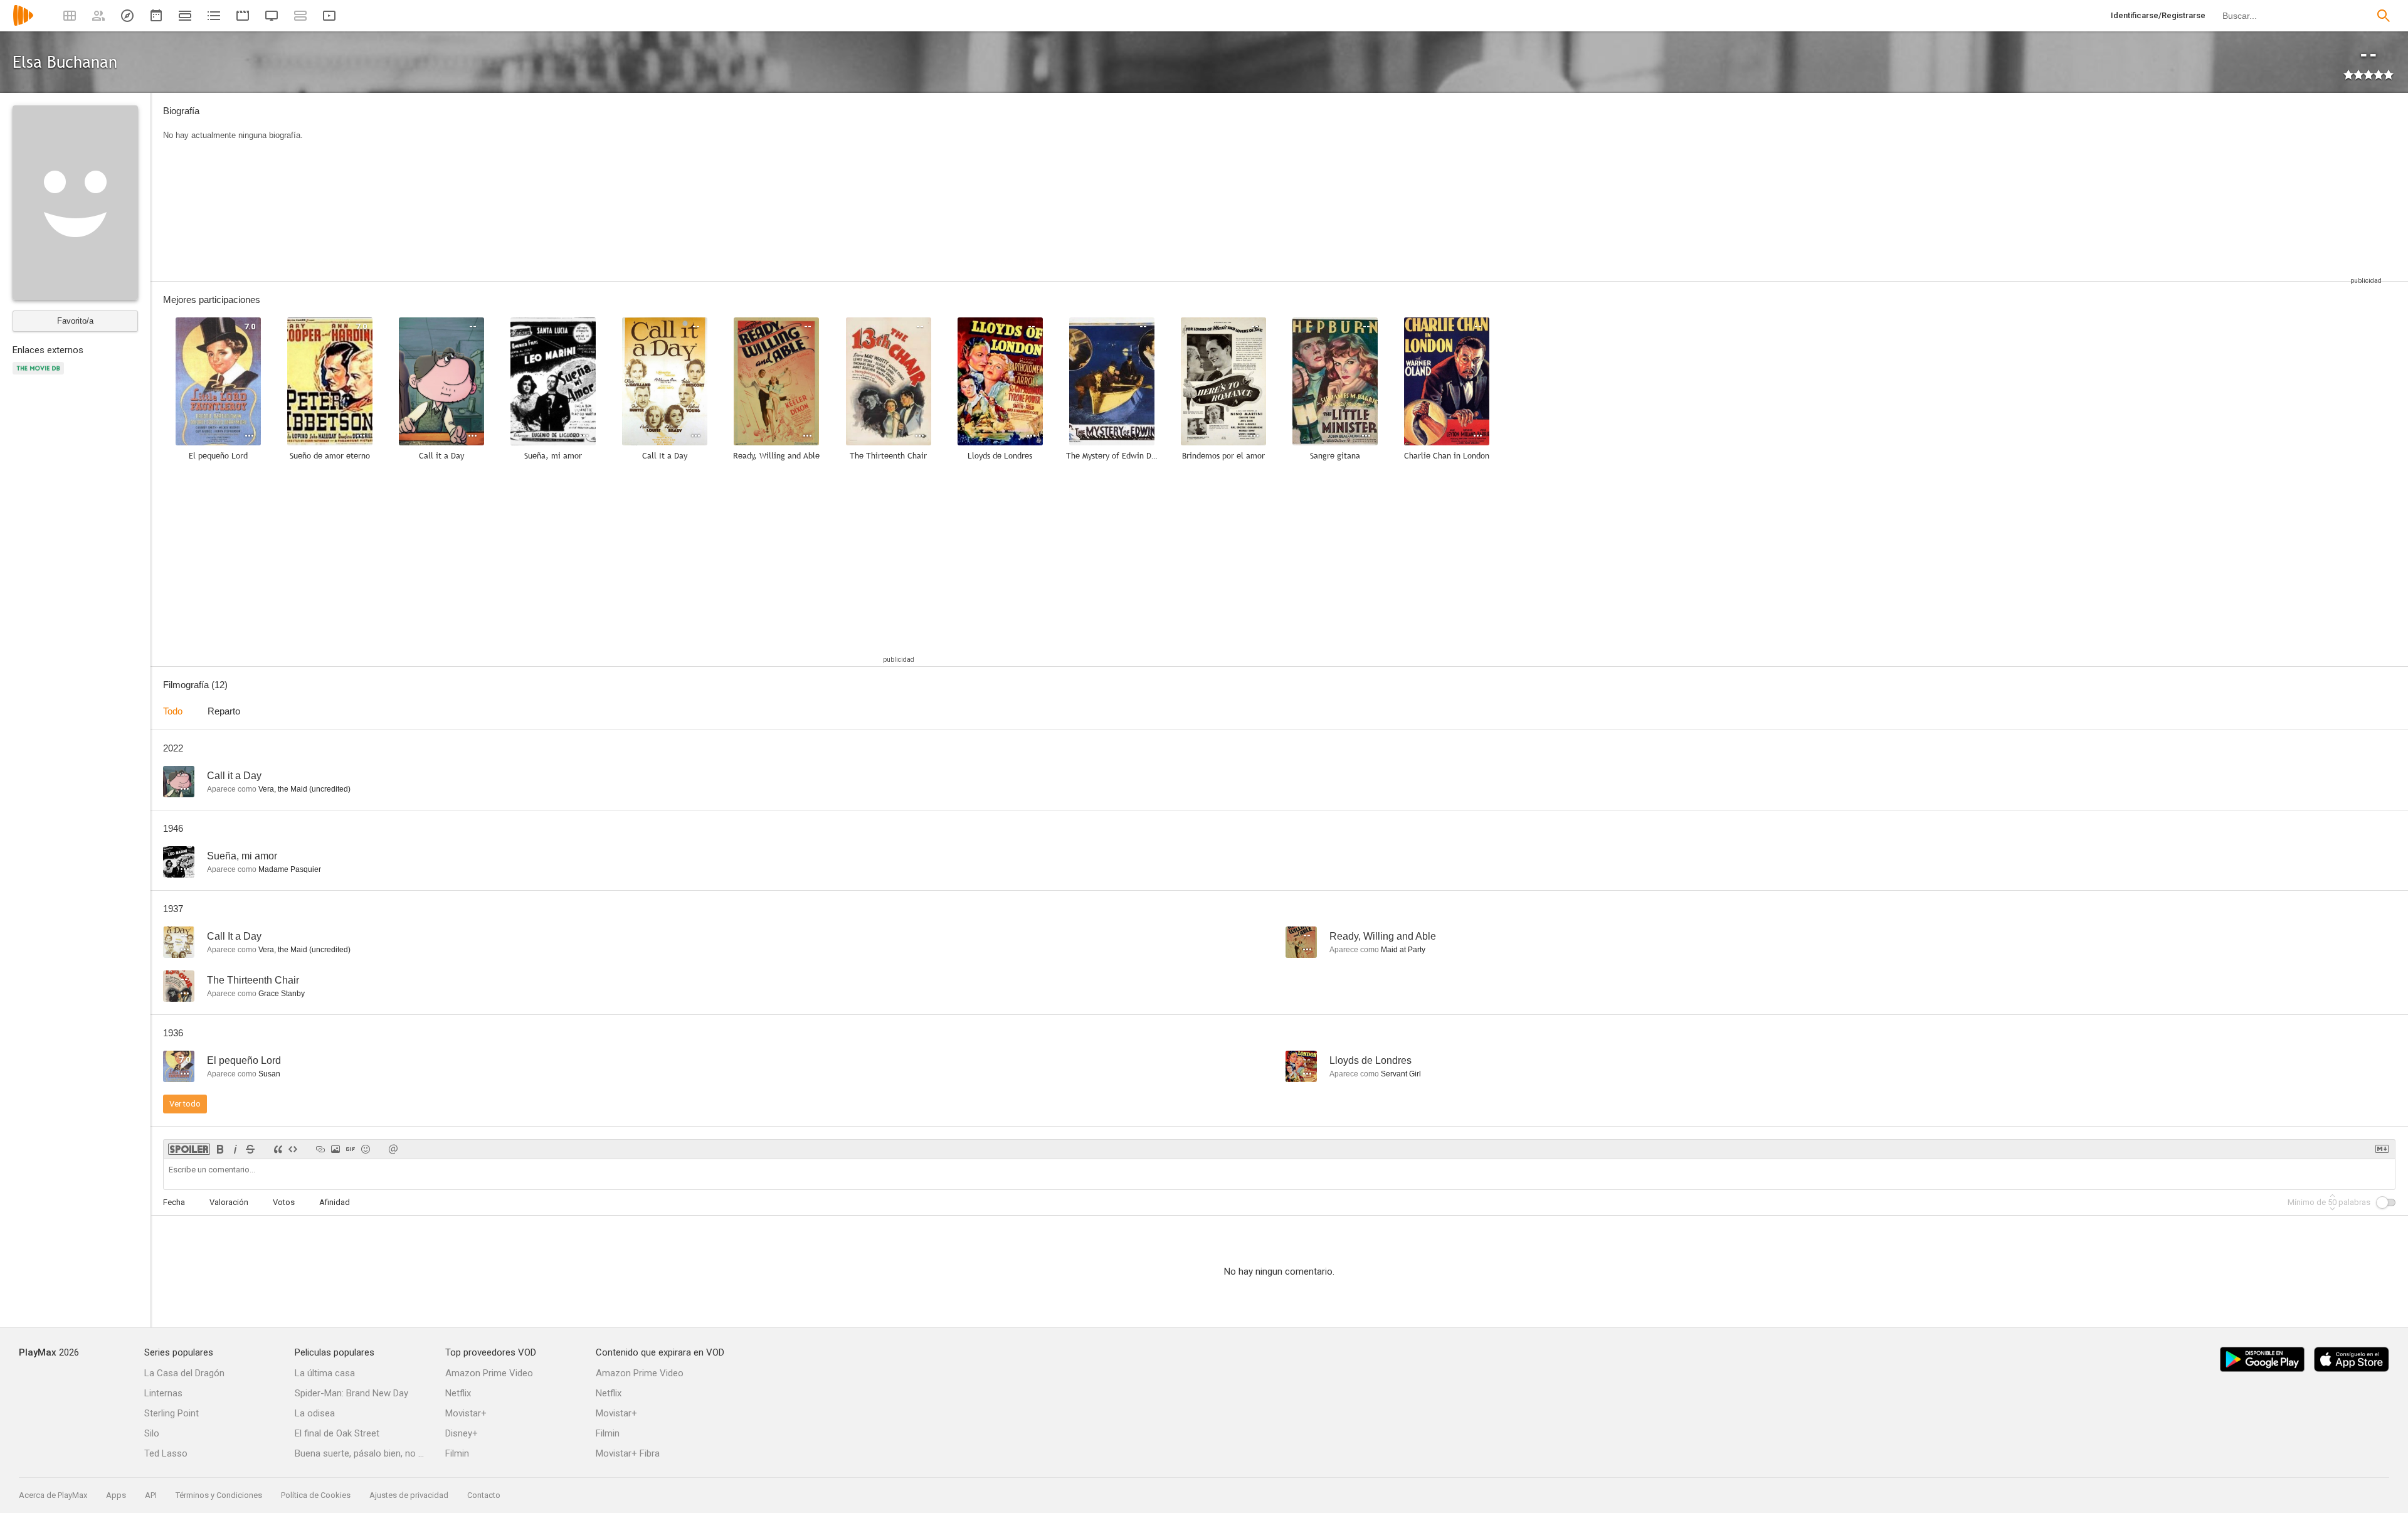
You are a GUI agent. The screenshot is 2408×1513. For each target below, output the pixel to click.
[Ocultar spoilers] (189, 1149)
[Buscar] (2384, 16)
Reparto (224, 711)
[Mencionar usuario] (393, 1149)
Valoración (229, 1202)
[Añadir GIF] (351, 1149)
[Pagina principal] (23, 24)
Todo (173, 711)
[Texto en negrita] (220, 1149)
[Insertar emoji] (366, 1149)
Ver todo (185, 1104)
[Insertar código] (293, 1149)
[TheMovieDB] (40, 375)
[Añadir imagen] (335, 1149)
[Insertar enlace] (320, 1149)
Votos (284, 1202)
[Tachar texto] (250, 1149)
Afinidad (335, 1202)
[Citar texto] (278, 1149)
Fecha (174, 1202)
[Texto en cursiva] (235, 1149)
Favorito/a (75, 321)
